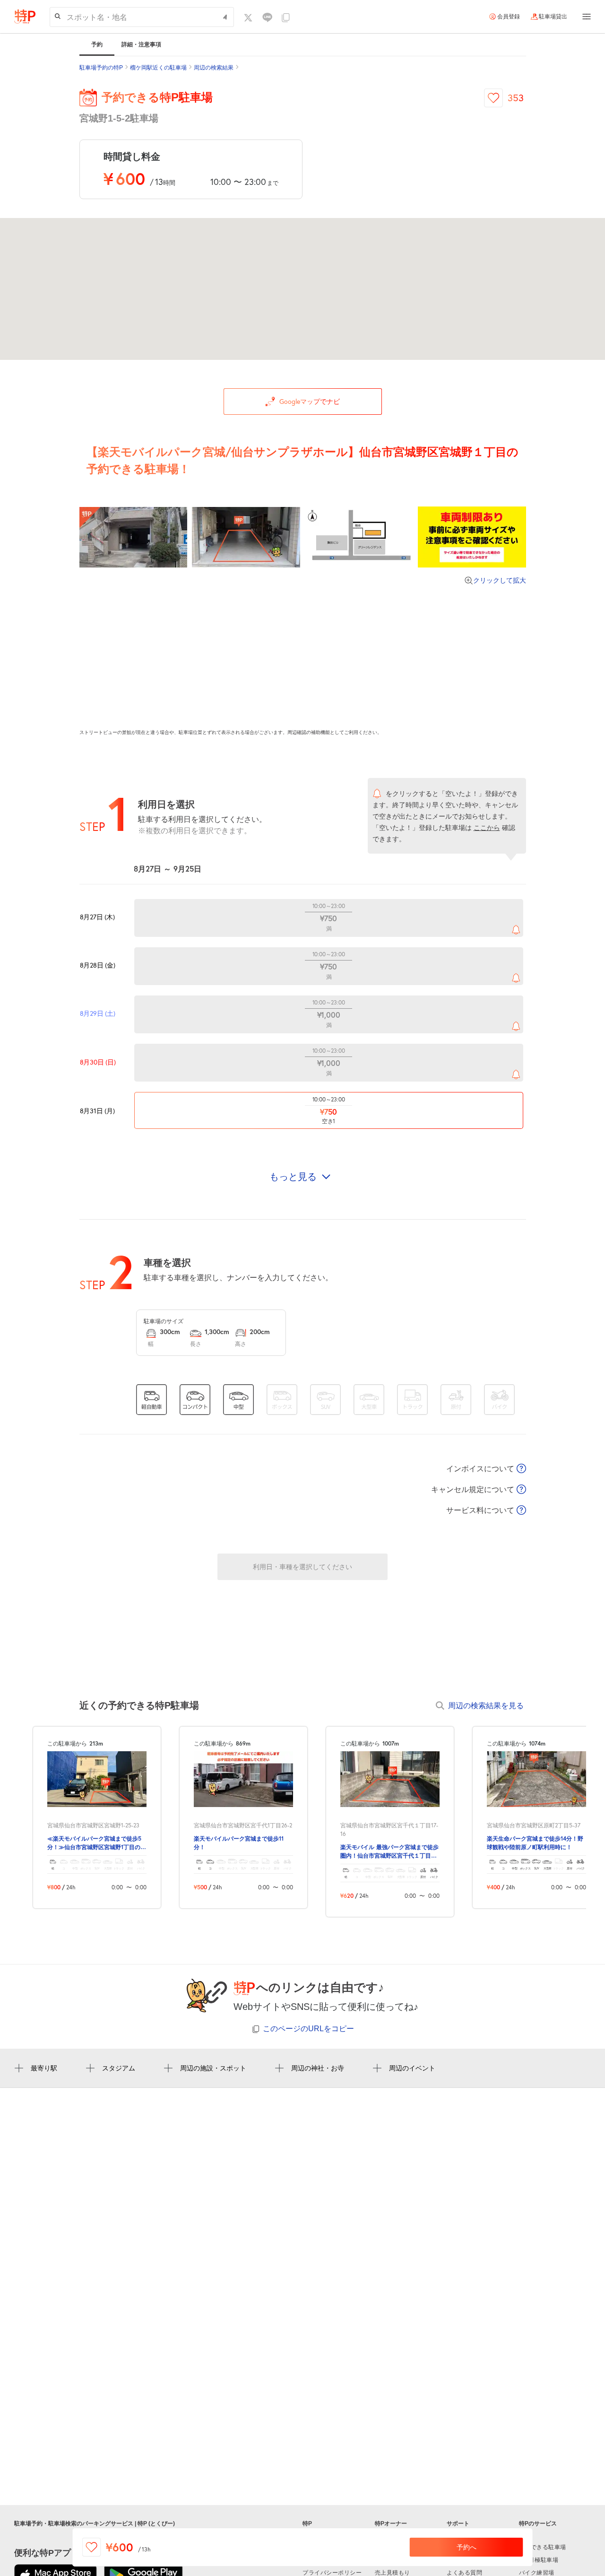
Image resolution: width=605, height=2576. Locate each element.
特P (307, 2524)
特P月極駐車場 (539, 2560)
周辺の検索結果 (214, 68)
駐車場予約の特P (101, 68)
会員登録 (509, 17)
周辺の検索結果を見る (486, 1705)
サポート (458, 2524)
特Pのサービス (538, 2524)
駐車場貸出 (553, 17)
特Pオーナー (391, 2524)
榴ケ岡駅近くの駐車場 (158, 68)
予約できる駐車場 (543, 2547)
